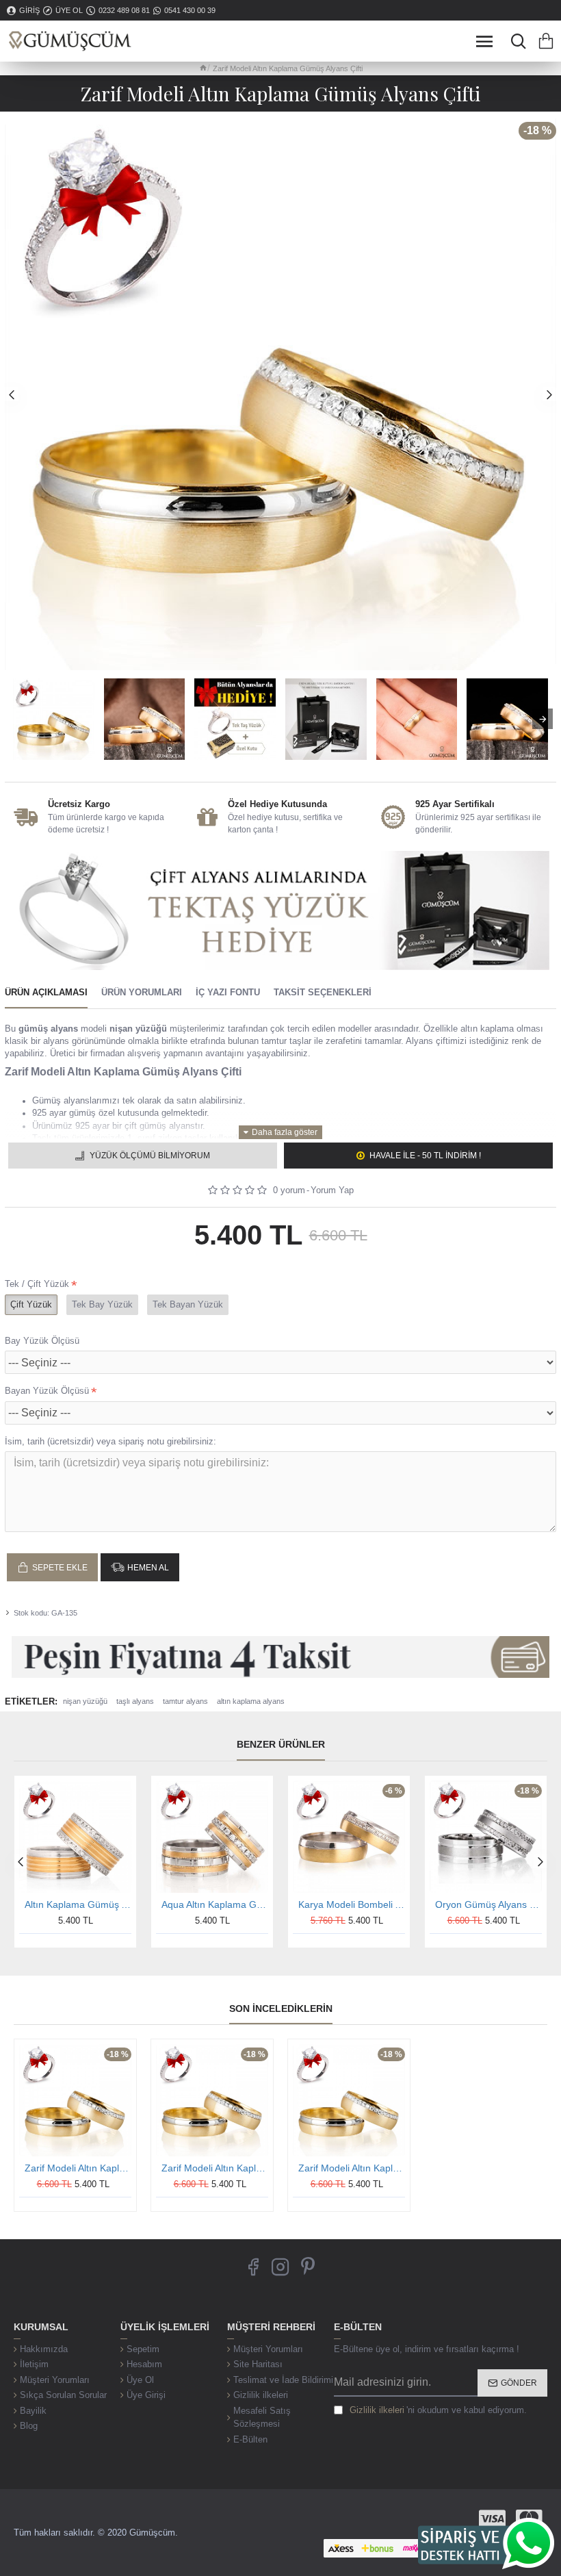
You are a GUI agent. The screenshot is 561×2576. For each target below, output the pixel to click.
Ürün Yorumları (142, 992)
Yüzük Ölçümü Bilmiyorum (150, 1156)
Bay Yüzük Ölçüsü (42, 1341)
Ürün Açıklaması (46, 992)
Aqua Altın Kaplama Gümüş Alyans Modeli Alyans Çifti (215, 1904)
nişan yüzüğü (85, 1701)
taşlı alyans (135, 1701)
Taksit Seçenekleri (323, 992)
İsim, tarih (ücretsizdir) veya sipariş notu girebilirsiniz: (110, 1441)
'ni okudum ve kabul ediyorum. (438, 2410)
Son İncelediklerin (281, 2008)
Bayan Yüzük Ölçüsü (47, 1391)
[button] (12, 394)
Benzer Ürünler (281, 1744)
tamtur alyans (185, 1701)
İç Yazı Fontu (228, 992)
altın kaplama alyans (251, 1701)
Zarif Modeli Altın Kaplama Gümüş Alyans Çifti (78, 2168)
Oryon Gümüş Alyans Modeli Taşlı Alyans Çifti (488, 1904)
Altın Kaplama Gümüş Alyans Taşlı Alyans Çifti (78, 1904)
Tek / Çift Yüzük (37, 1284)
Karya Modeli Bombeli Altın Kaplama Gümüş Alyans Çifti (352, 1904)
